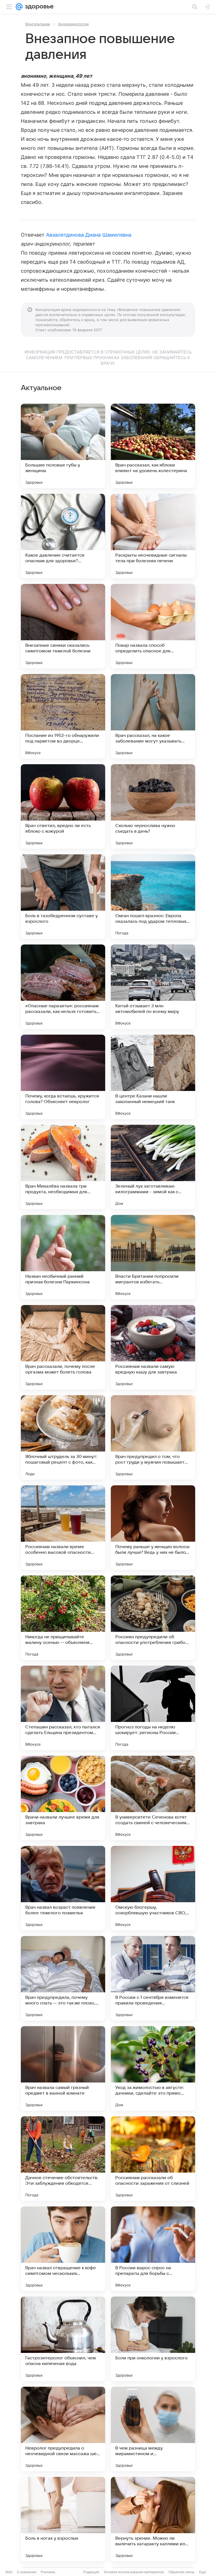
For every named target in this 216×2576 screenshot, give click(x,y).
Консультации (38, 24)
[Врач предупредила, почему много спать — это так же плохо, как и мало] (63, 1978)
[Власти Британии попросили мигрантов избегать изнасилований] (153, 1257)
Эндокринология (73, 24)
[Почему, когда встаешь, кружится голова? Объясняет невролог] (63, 1077)
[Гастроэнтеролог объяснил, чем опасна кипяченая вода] (63, 2339)
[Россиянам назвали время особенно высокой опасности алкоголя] (63, 1528)
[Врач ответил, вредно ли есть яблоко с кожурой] (63, 806)
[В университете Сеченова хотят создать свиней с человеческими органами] (153, 1798)
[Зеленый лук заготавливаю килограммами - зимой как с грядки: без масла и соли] (153, 1167)
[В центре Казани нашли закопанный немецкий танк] (153, 1077)
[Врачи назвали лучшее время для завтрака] (63, 1798)
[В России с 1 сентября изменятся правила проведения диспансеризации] (153, 1978)
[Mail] (19, 7)
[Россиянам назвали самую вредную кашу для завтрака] (153, 1347)
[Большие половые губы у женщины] (63, 446)
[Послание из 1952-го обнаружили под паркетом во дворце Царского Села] (63, 716)
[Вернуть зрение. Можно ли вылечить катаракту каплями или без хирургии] (153, 2519)
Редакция (91, 2572)
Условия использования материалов (134, 2572)
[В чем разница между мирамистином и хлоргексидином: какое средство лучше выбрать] (153, 2429)
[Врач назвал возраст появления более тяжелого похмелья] (63, 1888)
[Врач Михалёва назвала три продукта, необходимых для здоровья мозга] (63, 1167)
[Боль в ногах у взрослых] (63, 2519)
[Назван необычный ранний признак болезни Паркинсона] (63, 1257)
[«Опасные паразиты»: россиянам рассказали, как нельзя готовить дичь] (63, 987)
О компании (27, 2572)
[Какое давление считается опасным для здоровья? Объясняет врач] (63, 536)
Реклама (48, 2572)
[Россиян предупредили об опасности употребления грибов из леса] (153, 1618)
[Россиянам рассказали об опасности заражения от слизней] (153, 2159)
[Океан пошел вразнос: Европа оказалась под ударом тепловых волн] (153, 897)
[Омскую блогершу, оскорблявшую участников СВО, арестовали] (153, 1888)
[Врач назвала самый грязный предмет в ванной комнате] (63, 2068)
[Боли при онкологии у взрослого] (153, 2339)
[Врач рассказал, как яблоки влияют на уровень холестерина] (153, 446)
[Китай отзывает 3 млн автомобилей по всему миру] (153, 987)
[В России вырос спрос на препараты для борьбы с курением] (153, 2249)
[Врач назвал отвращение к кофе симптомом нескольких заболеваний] (63, 2249)
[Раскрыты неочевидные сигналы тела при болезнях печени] (153, 536)
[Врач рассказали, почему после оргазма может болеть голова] (63, 1347)
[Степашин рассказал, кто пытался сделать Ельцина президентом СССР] (63, 1708)
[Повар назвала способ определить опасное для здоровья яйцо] (153, 626)
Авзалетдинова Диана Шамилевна (89, 235)
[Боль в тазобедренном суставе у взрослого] (63, 897)
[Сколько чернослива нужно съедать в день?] (153, 806)
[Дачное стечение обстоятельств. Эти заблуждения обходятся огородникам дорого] (63, 2159)
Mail (9, 2572)
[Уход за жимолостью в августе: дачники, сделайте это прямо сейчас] (153, 2068)
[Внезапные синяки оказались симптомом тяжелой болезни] (63, 626)
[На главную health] (38, 7)
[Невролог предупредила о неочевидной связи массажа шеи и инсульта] (63, 2429)
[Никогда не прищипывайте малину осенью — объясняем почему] (63, 1618)
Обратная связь (182, 2572)
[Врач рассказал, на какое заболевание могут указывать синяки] (153, 716)
